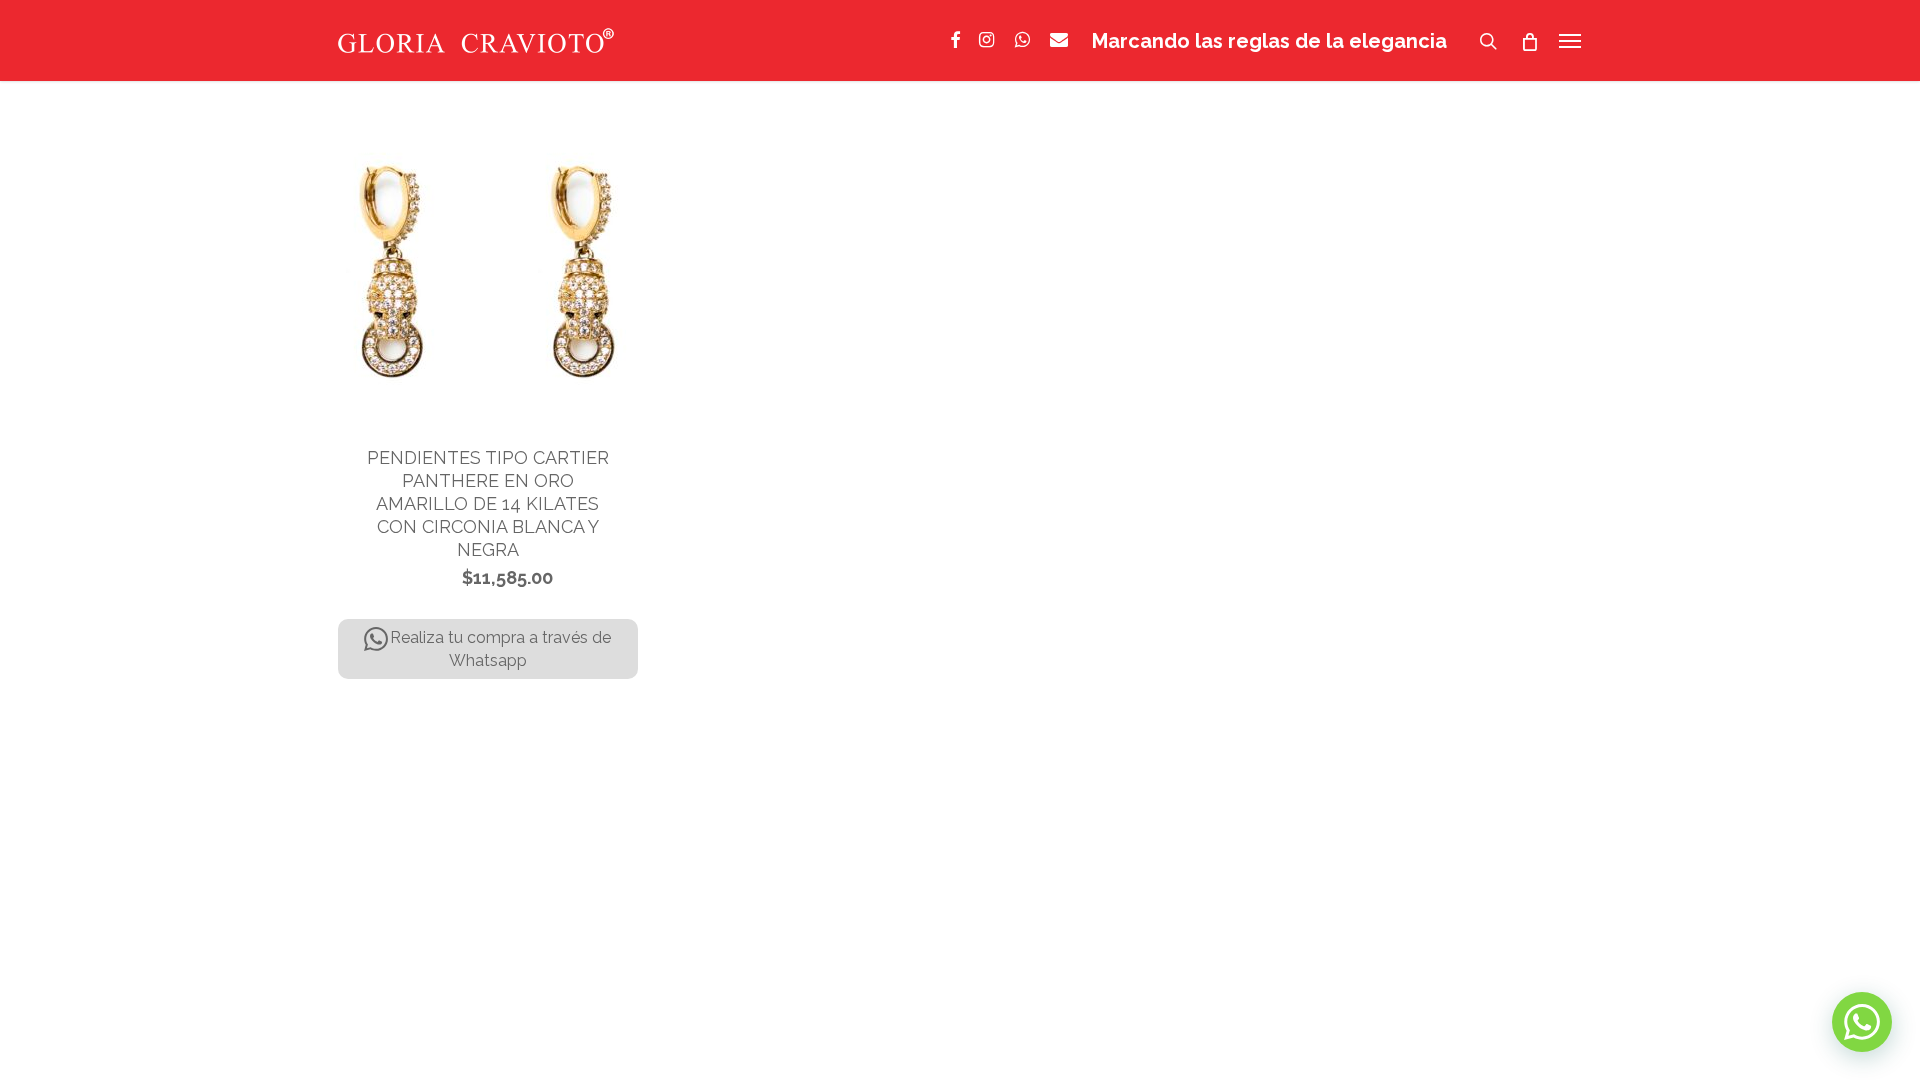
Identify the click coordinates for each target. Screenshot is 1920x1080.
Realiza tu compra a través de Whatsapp (500, 649)
